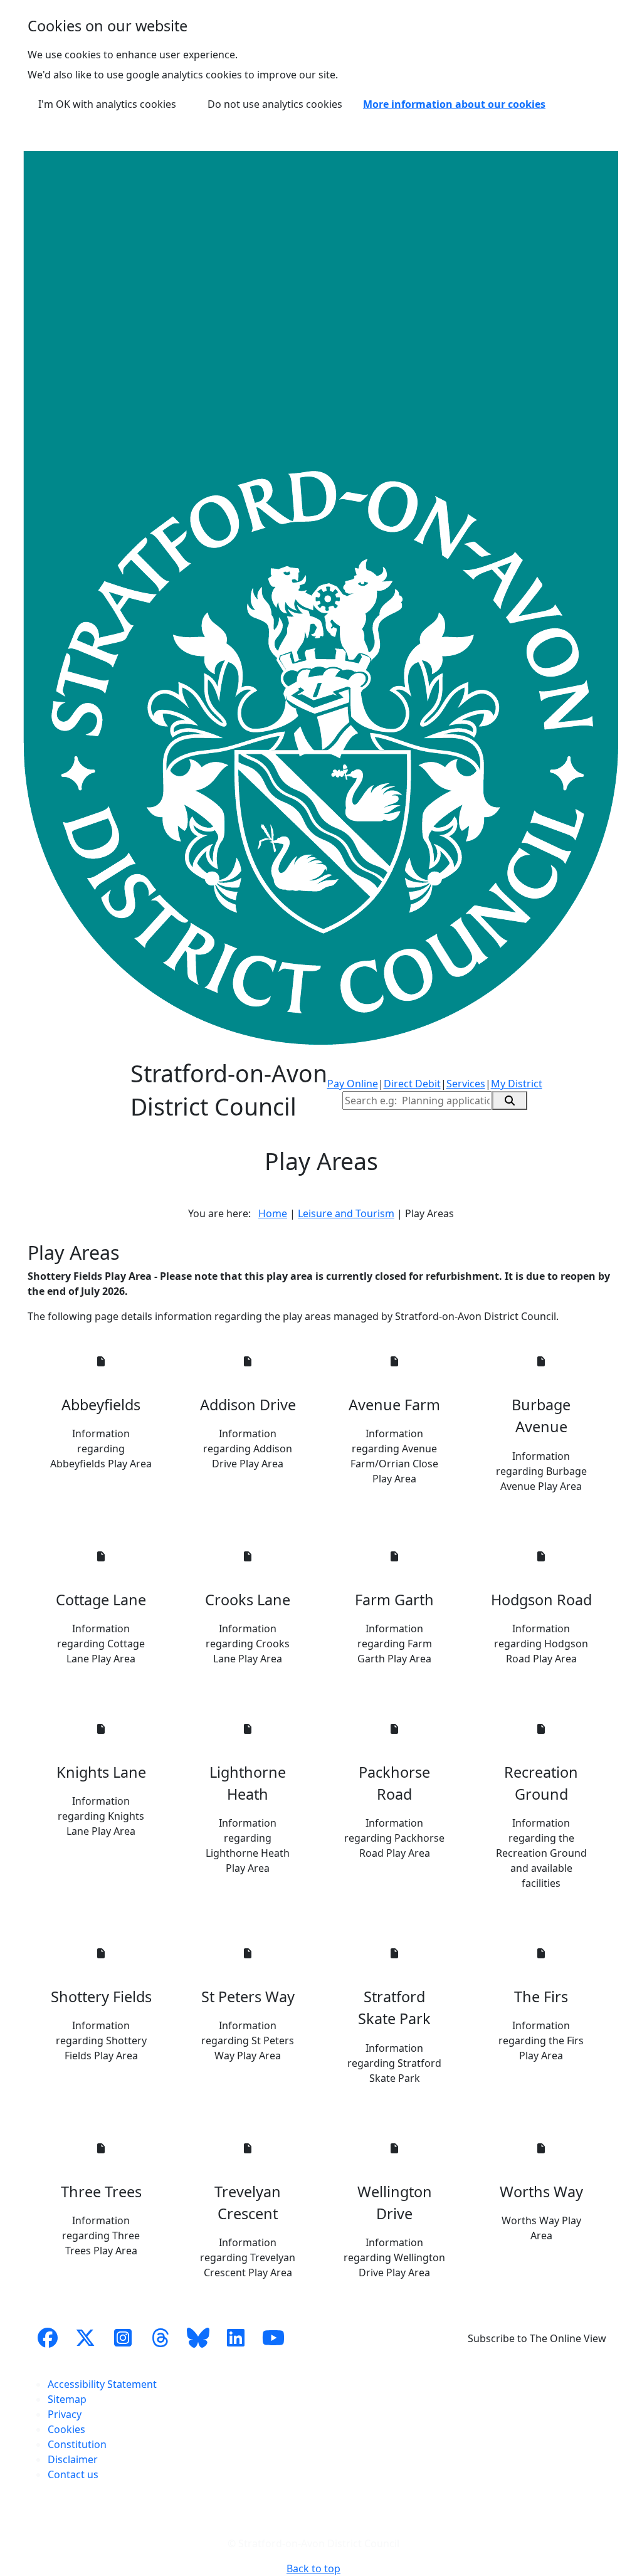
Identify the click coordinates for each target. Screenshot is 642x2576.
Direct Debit (412, 1084)
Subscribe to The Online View (537, 2338)
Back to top (313, 2568)
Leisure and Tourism (346, 1213)
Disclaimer (73, 2459)
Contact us (73, 2474)
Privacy (65, 2414)
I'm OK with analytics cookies (107, 104)
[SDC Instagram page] (123, 2338)
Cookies (66, 2429)
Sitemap (67, 2399)
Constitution (77, 2444)
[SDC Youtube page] (273, 2338)
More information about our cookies (454, 104)
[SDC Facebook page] (48, 2338)
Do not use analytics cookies (275, 104)
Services (466, 1084)
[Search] (510, 1101)
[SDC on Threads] (160, 2338)
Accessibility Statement (102, 2384)
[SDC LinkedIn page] (236, 2338)
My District (517, 1084)
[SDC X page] (85, 2338)
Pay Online (353, 1084)
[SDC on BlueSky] (198, 2338)
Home (273, 1213)
